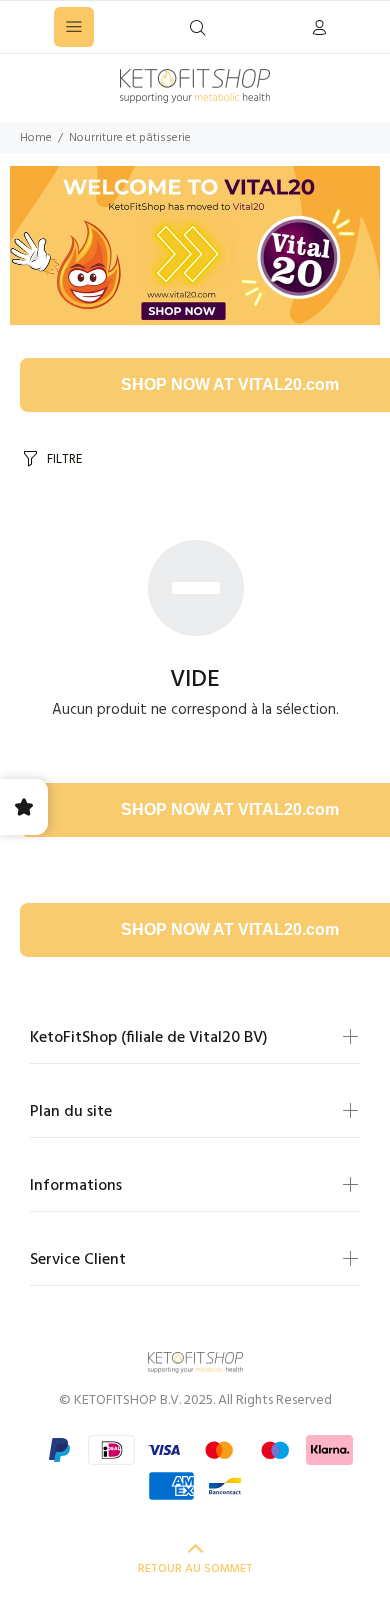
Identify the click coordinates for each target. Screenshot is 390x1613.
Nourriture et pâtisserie (130, 138)
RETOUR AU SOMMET (195, 1569)
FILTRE (64, 459)
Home (36, 138)
